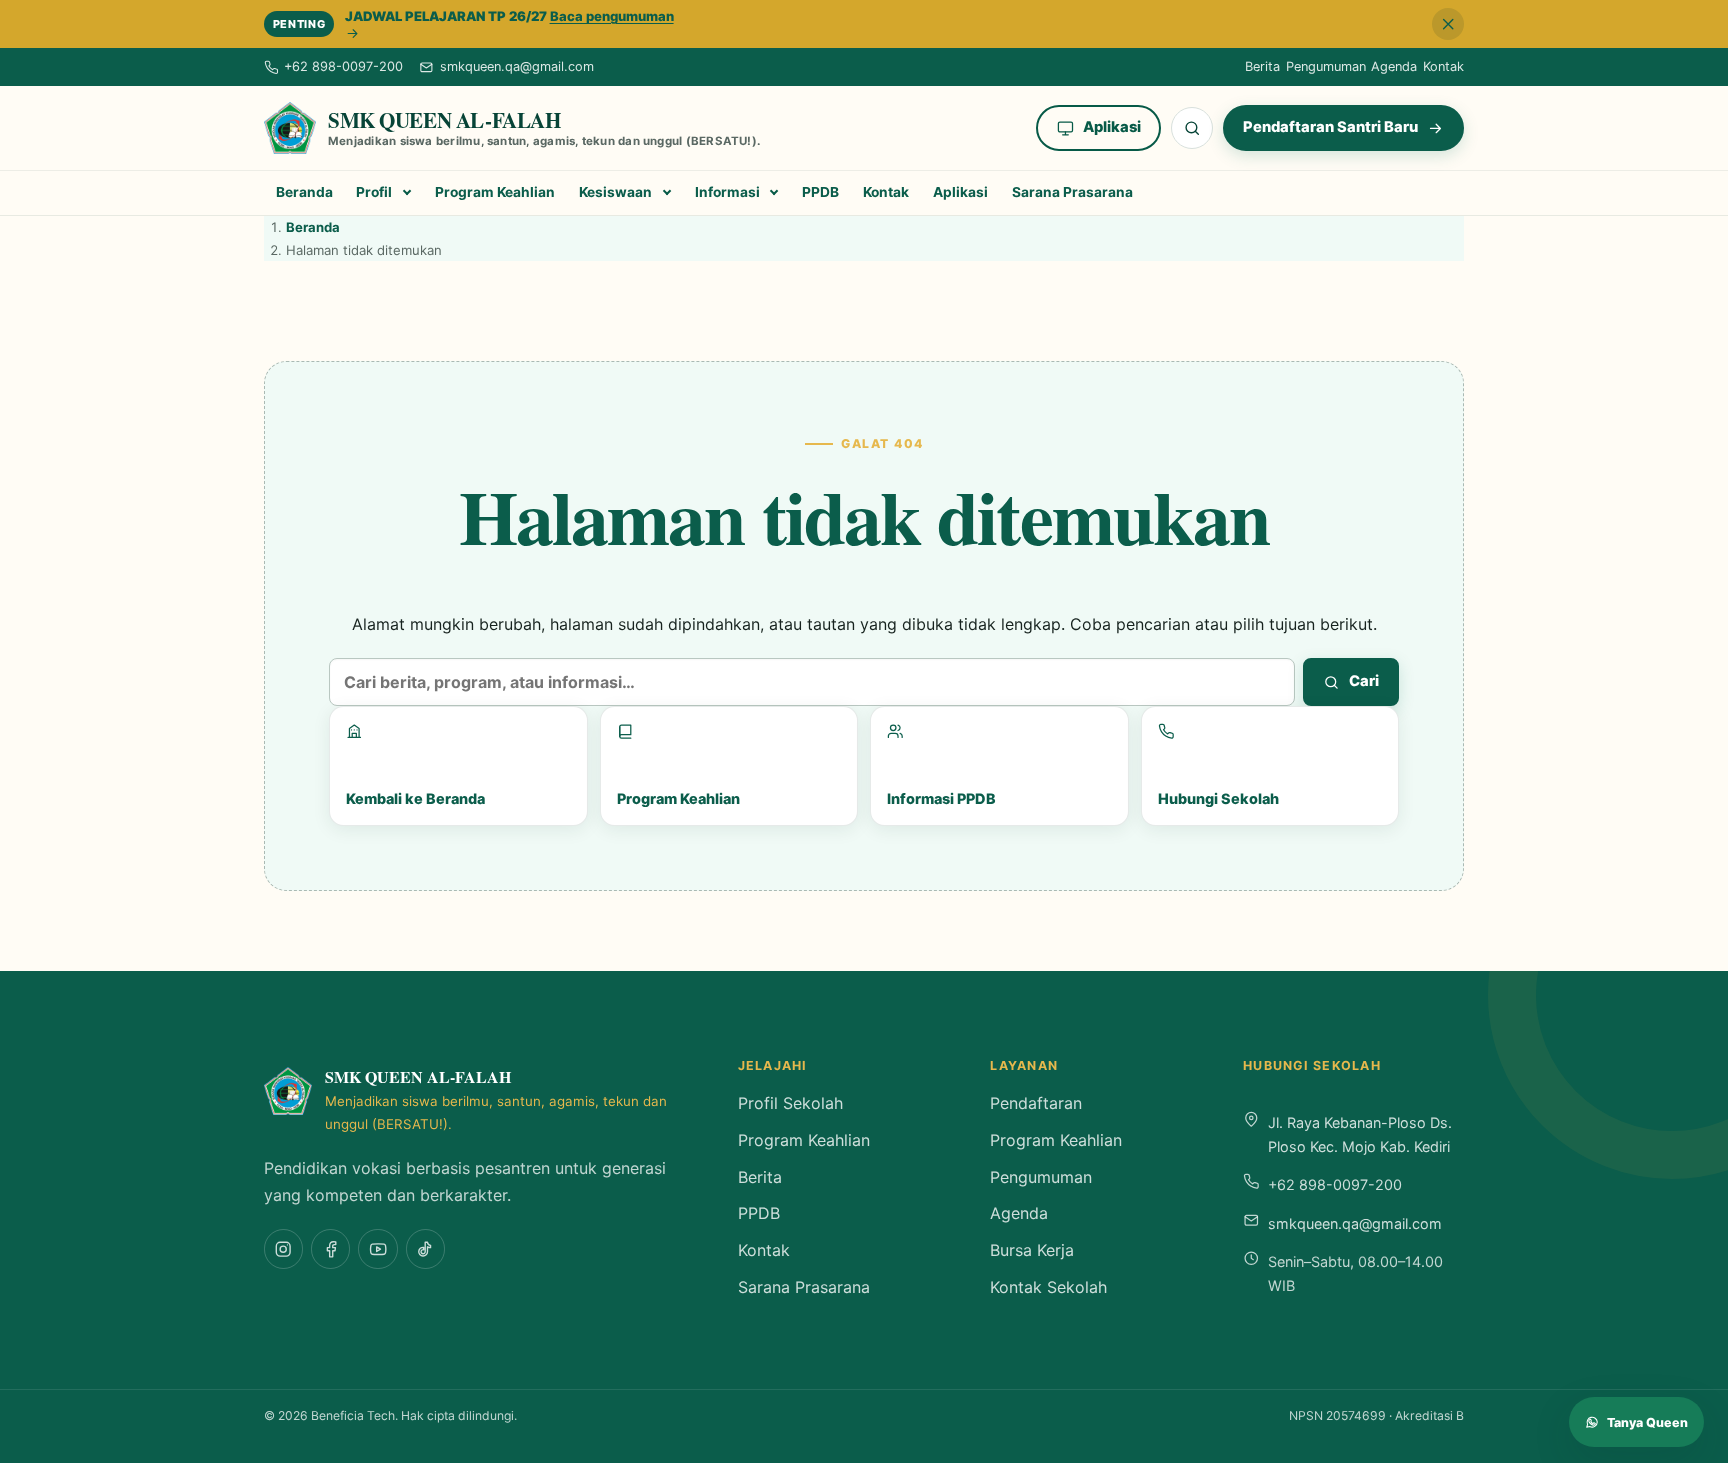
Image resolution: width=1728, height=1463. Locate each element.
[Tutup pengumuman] (1448, 24)
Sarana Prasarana (1072, 192)
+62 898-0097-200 (1335, 1184)
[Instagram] (283, 1248)
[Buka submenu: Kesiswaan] (666, 193)
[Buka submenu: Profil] (407, 193)
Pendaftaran (1036, 1103)
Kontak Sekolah (1048, 1287)
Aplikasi (1112, 127)
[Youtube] (377, 1248)
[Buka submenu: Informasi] (774, 193)
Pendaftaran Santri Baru (1330, 127)
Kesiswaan (615, 192)
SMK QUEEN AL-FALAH (444, 119)
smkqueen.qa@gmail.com (1355, 1223)
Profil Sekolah (790, 1103)
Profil (374, 192)
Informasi (727, 192)
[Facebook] (330, 1248)
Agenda (1394, 66)
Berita (1262, 66)
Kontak (1443, 66)
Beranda (304, 192)
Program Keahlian (495, 192)
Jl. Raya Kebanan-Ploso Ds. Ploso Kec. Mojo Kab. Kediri (1360, 1134)
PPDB (820, 192)
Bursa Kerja (1032, 1250)
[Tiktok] (425, 1248)
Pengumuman (1326, 66)
